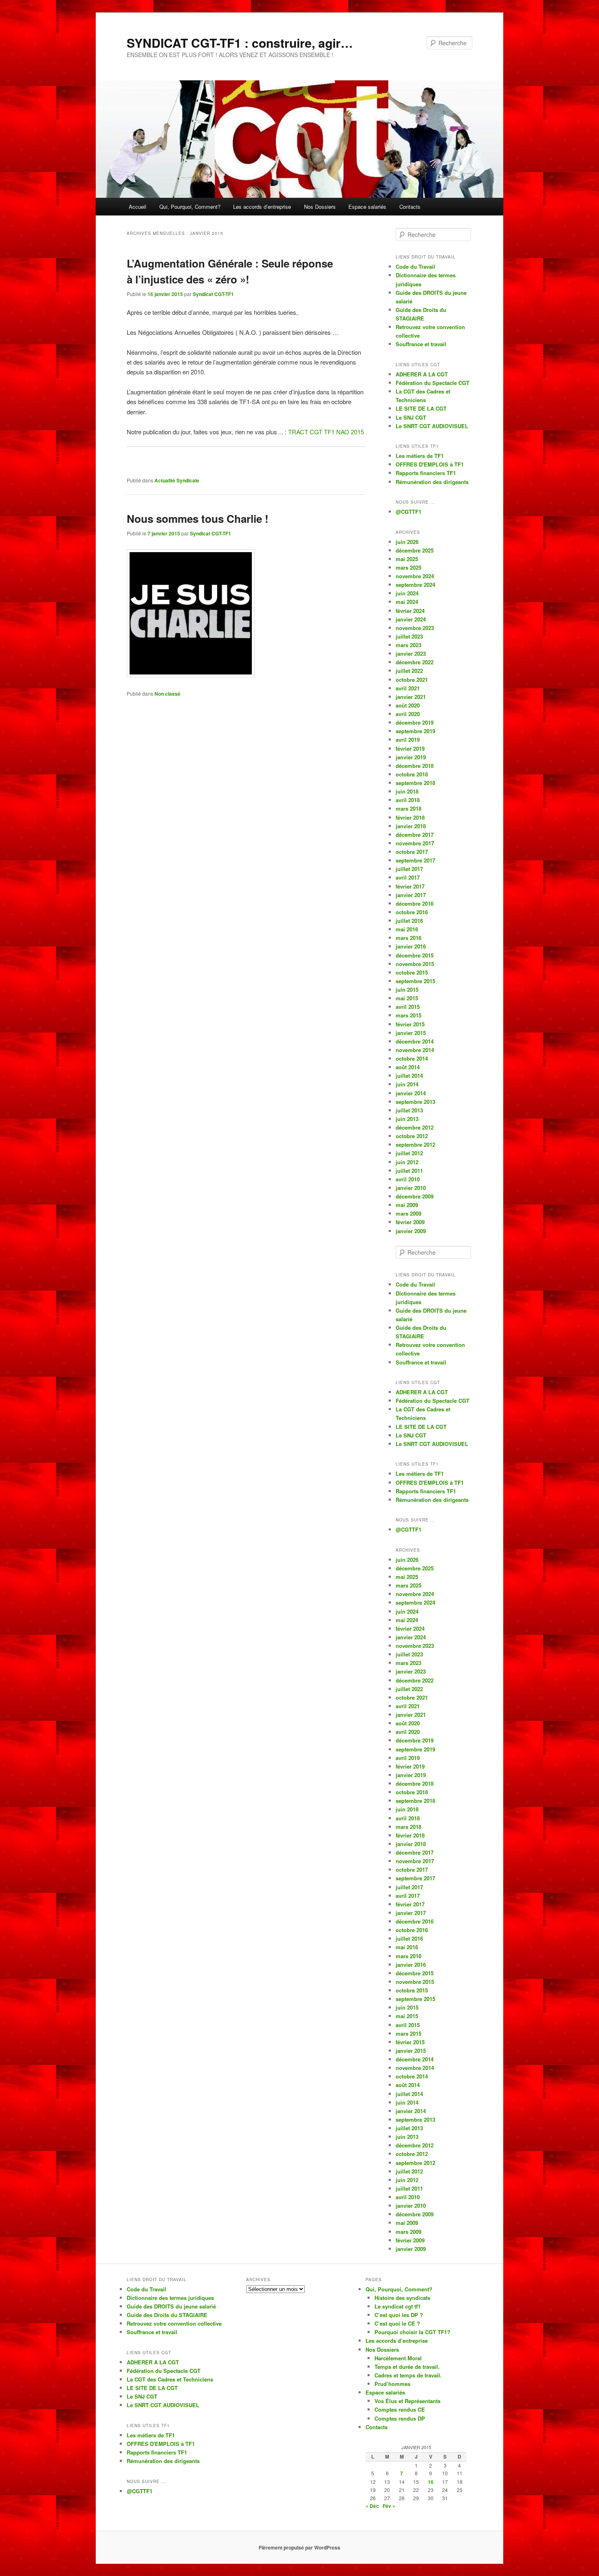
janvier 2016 (411, 946)
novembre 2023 (415, 628)
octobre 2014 (412, 1058)
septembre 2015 (415, 981)
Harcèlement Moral (398, 2358)
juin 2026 (407, 542)
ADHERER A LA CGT (422, 374)
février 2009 (410, 1222)
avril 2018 (408, 800)
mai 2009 (407, 1205)
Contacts (410, 207)
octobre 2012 (412, 1136)
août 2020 (408, 705)
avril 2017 (408, 877)
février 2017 (410, 886)
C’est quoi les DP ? (399, 2315)
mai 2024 (407, 602)
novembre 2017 (415, 843)
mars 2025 (409, 567)
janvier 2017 (411, 895)
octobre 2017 (412, 852)
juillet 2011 (409, 1171)
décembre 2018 (415, 766)
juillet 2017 (409, 869)
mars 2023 (409, 645)
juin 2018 (407, 791)
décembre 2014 (415, 1041)
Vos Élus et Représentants (407, 2401)
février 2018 (410, 817)
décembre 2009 (415, 1196)
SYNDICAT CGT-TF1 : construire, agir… (240, 43)
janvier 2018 (411, 826)
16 (431, 2482)
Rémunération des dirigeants (432, 482)
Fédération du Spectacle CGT (433, 383)
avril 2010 (408, 1179)
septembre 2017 (415, 860)
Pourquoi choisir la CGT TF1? (412, 2332)
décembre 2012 (415, 1127)
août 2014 (408, 1067)
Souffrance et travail (421, 344)
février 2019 (410, 748)
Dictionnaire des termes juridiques (170, 2298)
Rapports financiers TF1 (426, 473)
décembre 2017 (415, 835)
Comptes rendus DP (400, 2418)
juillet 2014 (409, 1076)
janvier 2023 (411, 653)
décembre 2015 (415, 955)
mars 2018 (409, 808)
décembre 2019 (415, 722)
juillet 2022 (409, 671)
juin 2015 (407, 989)
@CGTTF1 (409, 512)
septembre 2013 (415, 1102)
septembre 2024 (415, 585)
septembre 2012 (415, 1144)
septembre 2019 (415, 731)
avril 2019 (408, 740)
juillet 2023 (409, 636)
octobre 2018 (412, 774)
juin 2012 (407, 1162)
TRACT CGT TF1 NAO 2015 (326, 432)
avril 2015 (408, 1007)
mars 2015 (409, 1015)
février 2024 (410, 611)
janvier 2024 (411, 619)
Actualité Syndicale (177, 480)
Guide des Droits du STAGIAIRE (167, 2315)
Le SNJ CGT (411, 417)
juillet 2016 (409, 921)
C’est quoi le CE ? (397, 2323)
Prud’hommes (392, 2384)
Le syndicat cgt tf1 (397, 2306)
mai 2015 (407, 998)
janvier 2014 (411, 1093)
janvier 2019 (411, 757)
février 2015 (410, 1024)
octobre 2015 (412, 972)
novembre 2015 (415, 964)
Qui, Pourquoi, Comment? (190, 207)
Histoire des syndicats (402, 2298)
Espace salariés (367, 207)
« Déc (372, 2506)
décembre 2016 (415, 903)
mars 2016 (409, 938)
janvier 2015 (411, 1033)
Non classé (167, 694)
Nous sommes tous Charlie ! (198, 519)
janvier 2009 (411, 1231)
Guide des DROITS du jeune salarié (171, 2306)
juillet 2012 (409, 1153)
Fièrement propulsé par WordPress (299, 2547)
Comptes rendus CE (400, 2409)
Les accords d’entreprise (262, 207)
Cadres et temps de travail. (408, 2375)
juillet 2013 (409, 1110)
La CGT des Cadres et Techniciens (170, 2379)
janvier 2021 (411, 697)
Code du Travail (415, 266)
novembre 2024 (415, 576)
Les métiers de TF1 (420, 456)
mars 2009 (409, 1213)
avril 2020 (408, 714)
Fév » (389, 2506)
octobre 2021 (412, 680)
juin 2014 (407, 1084)
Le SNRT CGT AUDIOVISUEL (432, 426)
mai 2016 (407, 929)
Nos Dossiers (320, 207)
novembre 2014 (415, 1050)
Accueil (138, 207)
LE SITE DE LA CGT (421, 408)
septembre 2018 (415, 783)
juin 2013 (407, 1119)
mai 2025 (407, 559)
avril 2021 (408, 688)
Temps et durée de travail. (407, 2367)
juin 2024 (407, 593)
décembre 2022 (415, 662)
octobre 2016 (412, 912)
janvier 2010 (411, 1188)
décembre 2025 (415, 550)
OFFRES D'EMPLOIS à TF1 (430, 464)
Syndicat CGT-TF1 (213, 294)
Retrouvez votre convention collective (174, 2323)
